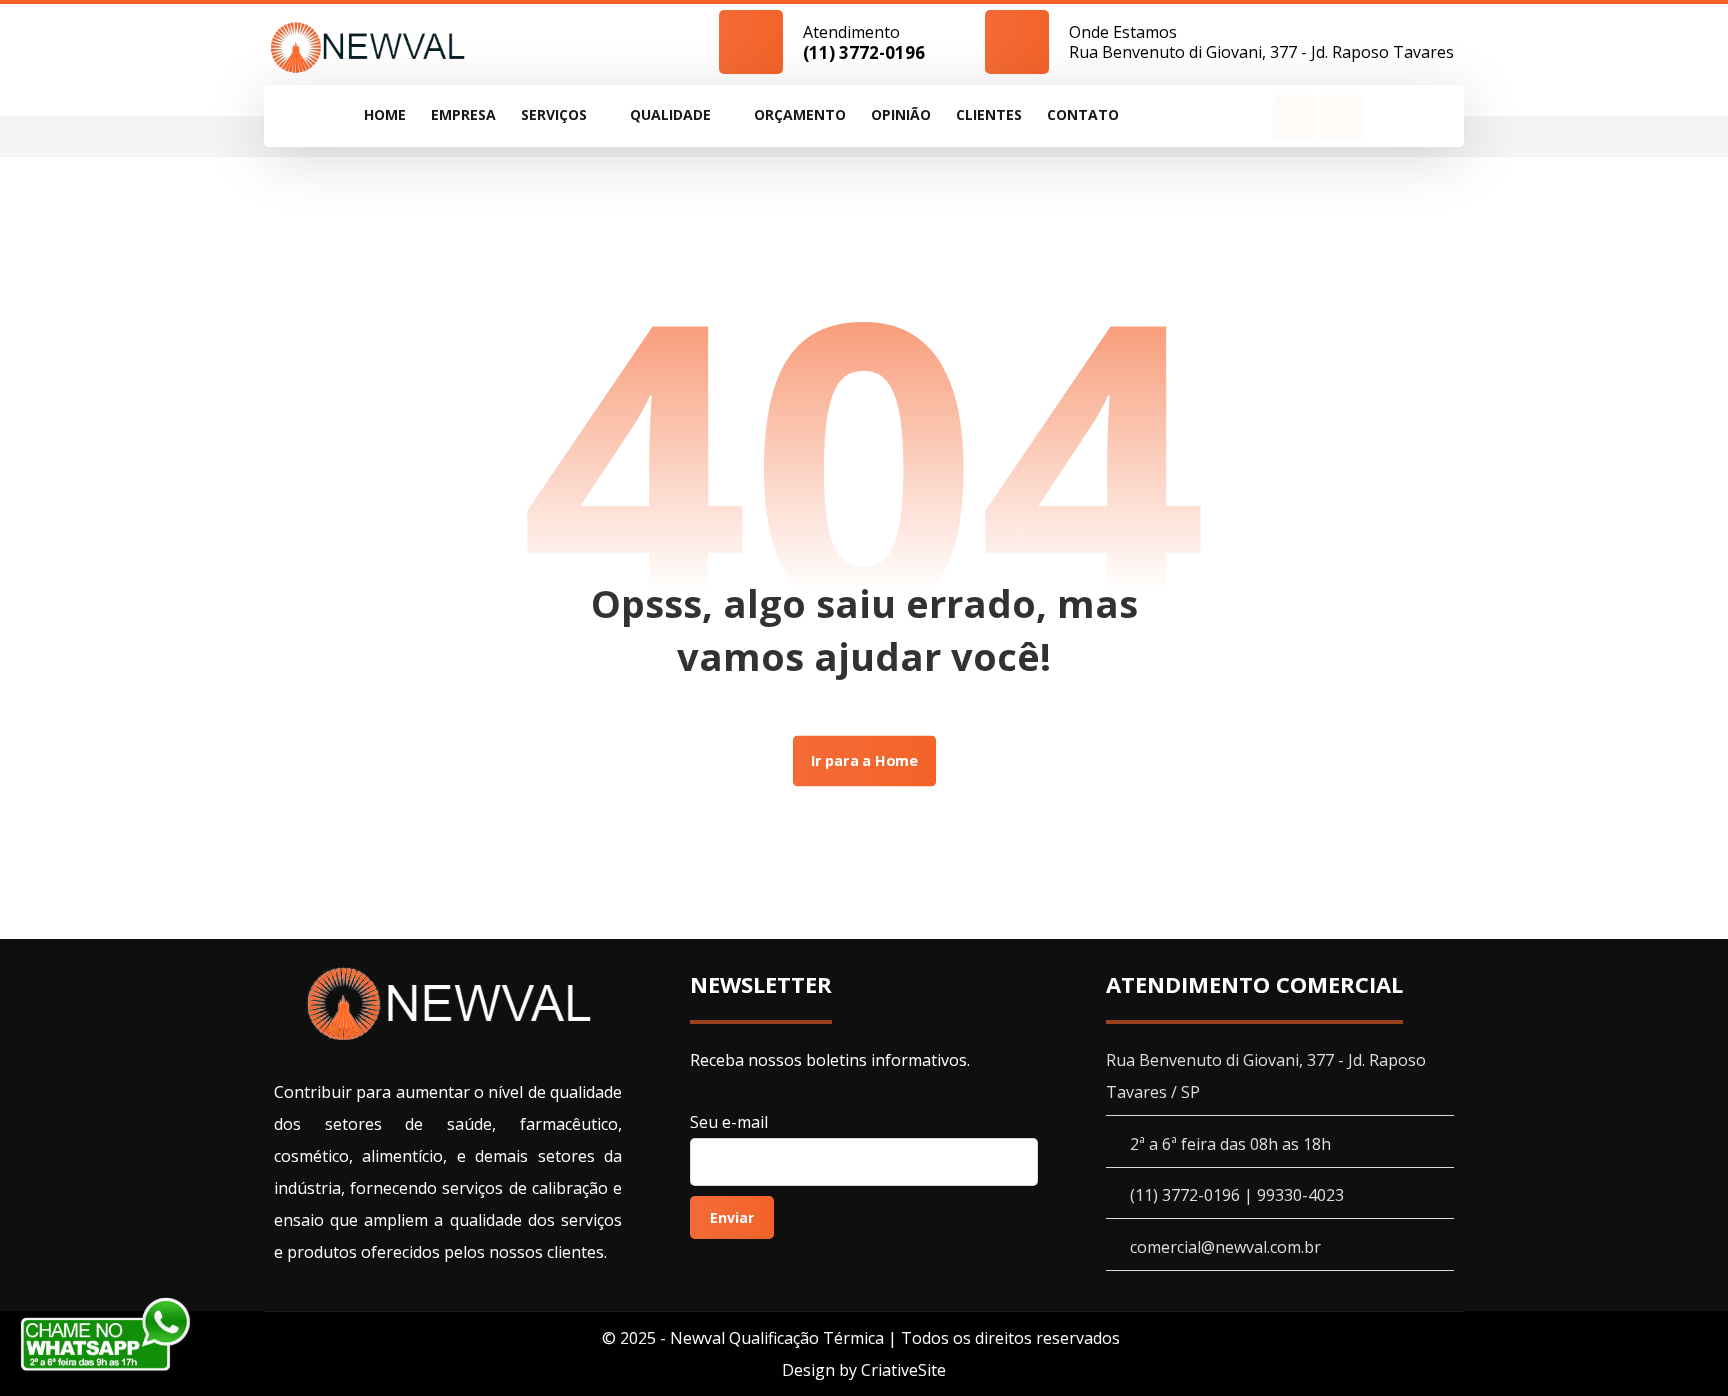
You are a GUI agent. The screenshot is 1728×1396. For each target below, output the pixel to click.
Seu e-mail (729, 1122)
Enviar (732, 1217)
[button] (1295, 117)
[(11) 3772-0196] (368, 46)
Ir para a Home (863, 761)
